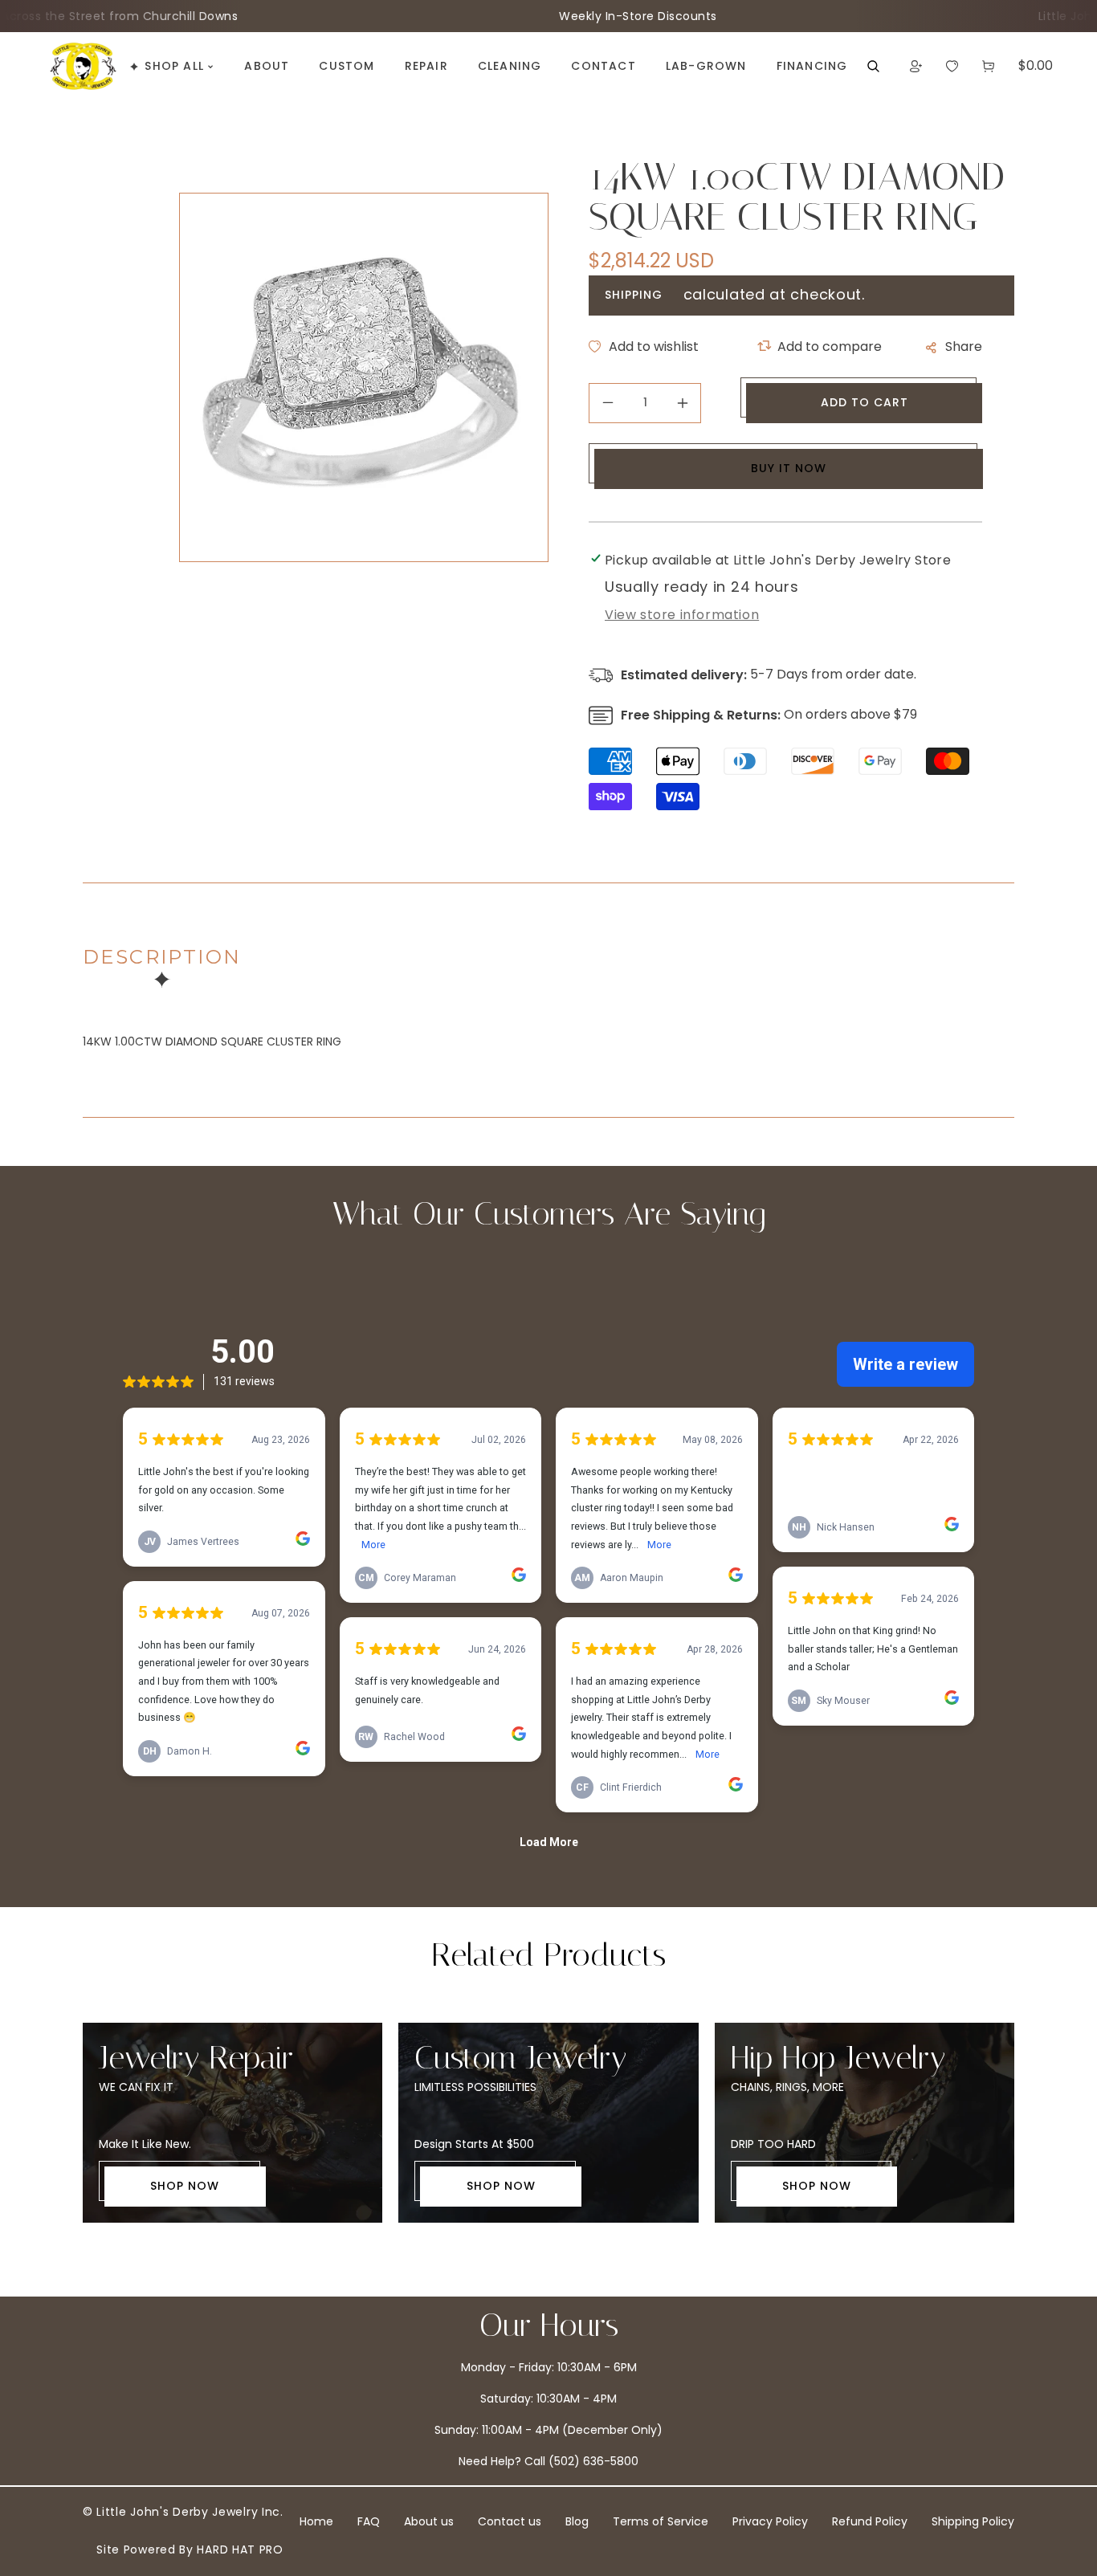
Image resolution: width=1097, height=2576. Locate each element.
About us (429, 2521)
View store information (682, 615)
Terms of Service (661, 2521)
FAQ (369, 2521)
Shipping (634, 295)
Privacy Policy (770, 2521)
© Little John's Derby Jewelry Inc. (183, 2512)
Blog (577, 2521)
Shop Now (185, 2186)
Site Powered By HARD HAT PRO (190, 2550)
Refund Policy (870, 2521)
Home (316, 2521)
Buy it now (789, 468)
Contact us (510, 2521)
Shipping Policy (973, 2521)
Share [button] (964, 346)
